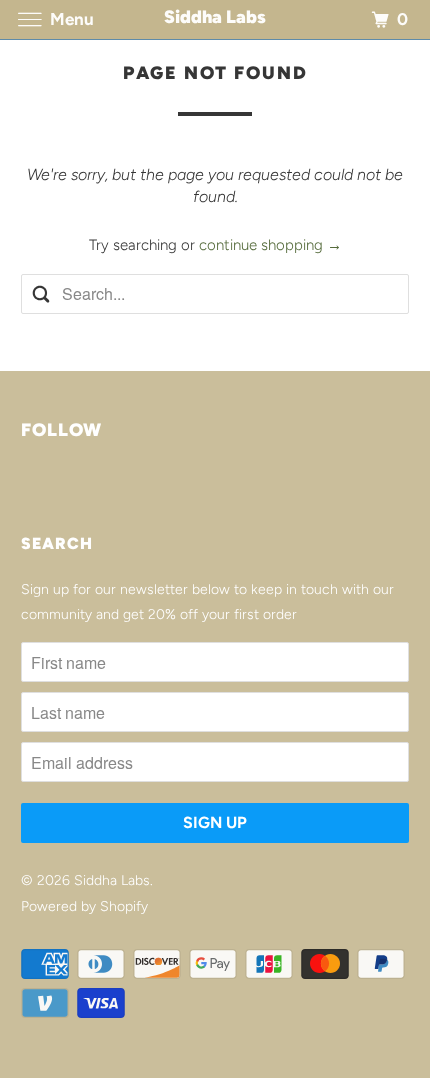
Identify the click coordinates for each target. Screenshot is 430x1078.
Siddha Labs (112, 880)
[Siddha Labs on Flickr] (25, 489)
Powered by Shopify (84, 906)
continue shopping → (270, 245)
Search (57, 543)
